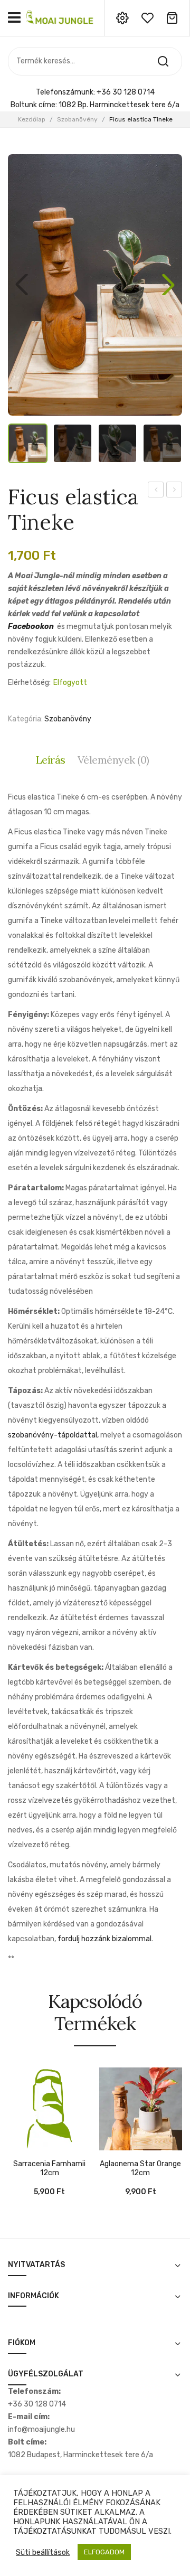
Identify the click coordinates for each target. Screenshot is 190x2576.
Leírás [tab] (51, 760)
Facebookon (31, 627)
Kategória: (25, 719)
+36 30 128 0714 (126, 92)
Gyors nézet (32, 2145)
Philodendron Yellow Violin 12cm (174, 491)
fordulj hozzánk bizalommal (104, 1939)
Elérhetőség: (29, 683)
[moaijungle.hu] (61, 17)
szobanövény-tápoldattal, (53, 1435)
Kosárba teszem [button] (16, 2145)
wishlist (147, 18)
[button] (168, 285)
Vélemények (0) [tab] (113, 760)
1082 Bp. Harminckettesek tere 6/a (119, 105)
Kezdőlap (32, 119)
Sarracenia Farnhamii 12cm (49, 2169)
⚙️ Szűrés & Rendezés (131, 2552)
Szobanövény (77, 119)
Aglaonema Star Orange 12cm (140, 2169)
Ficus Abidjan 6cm (156, 491)
